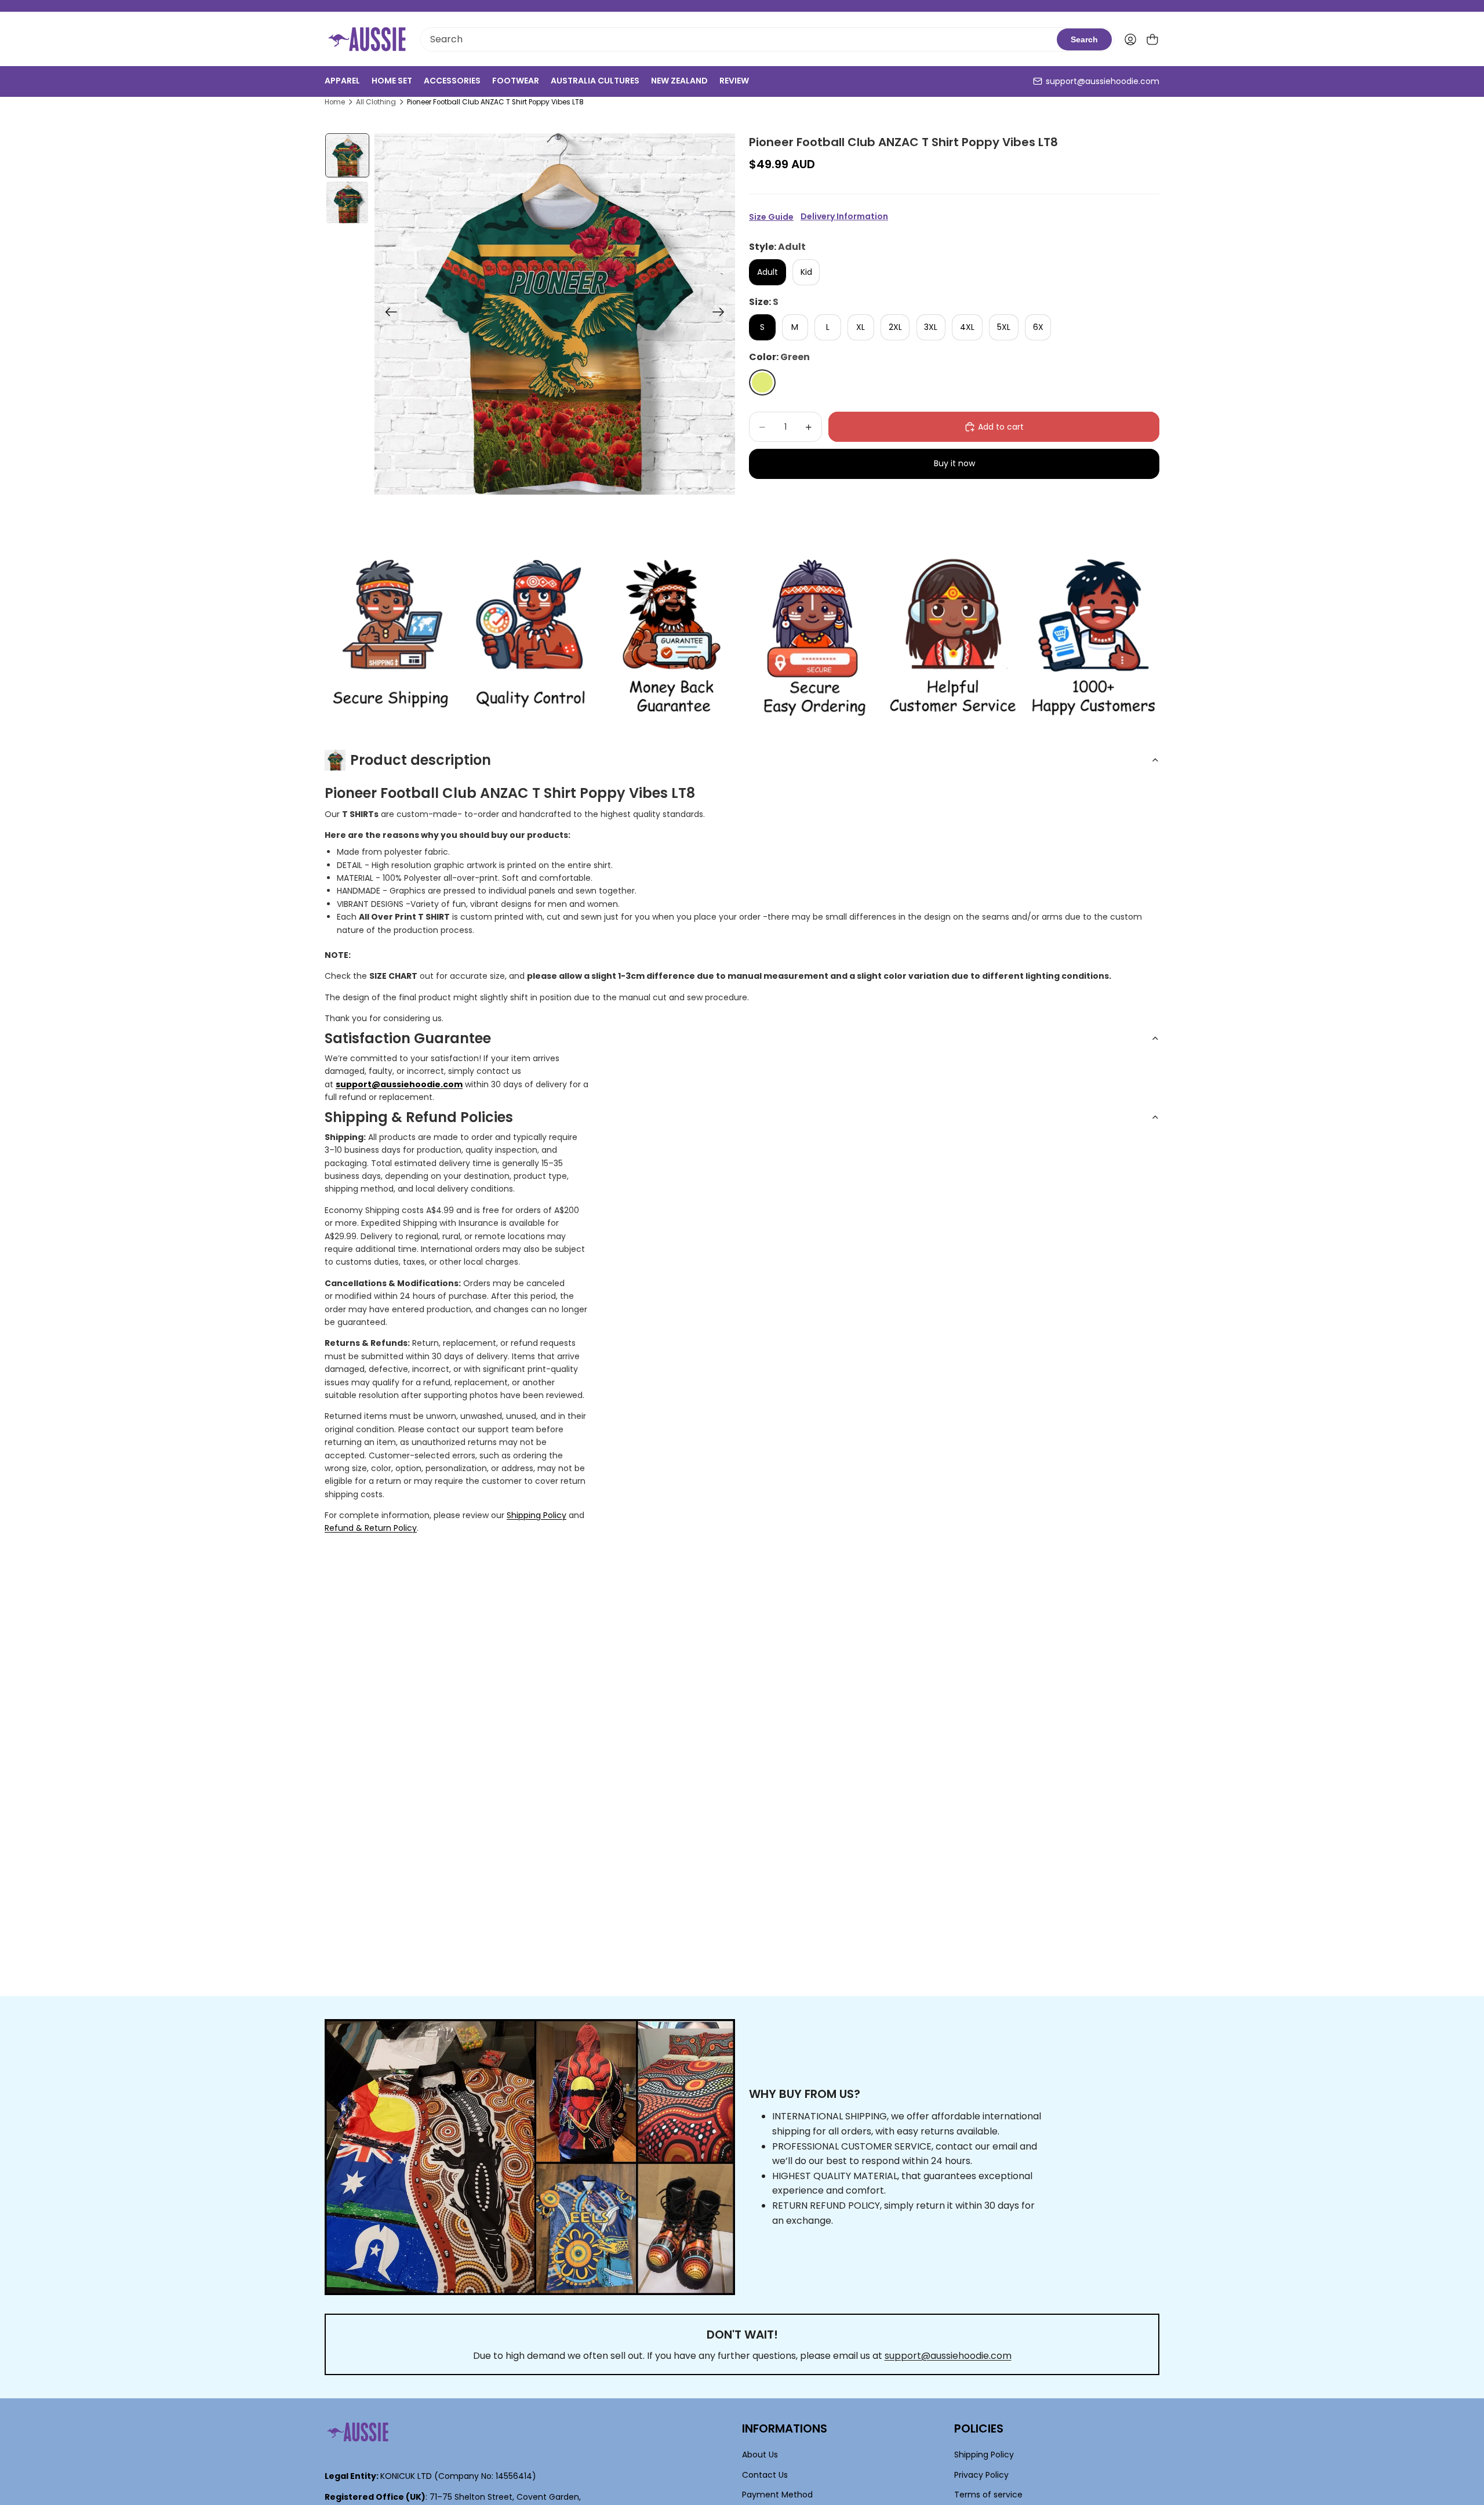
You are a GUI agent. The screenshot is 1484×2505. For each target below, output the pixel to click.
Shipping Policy (537, 1515)
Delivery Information (844, 217)
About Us (760, 2455)
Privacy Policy (981, 2475)
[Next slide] (722, 314)
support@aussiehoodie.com (1103, 81)
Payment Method (777, 2495)
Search (1084, 39)
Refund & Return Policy (371, 1528)
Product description (421, 760)
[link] (390, 638)
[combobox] (739, 39)
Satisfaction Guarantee (408, 1038)
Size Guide (771, 217)
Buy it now (954, 463)
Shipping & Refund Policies (419, 1117)
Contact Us (765, 2475)
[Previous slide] (388, 314)
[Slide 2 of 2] (347, 202)
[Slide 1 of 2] (347, 156)
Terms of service (988, 2495)
